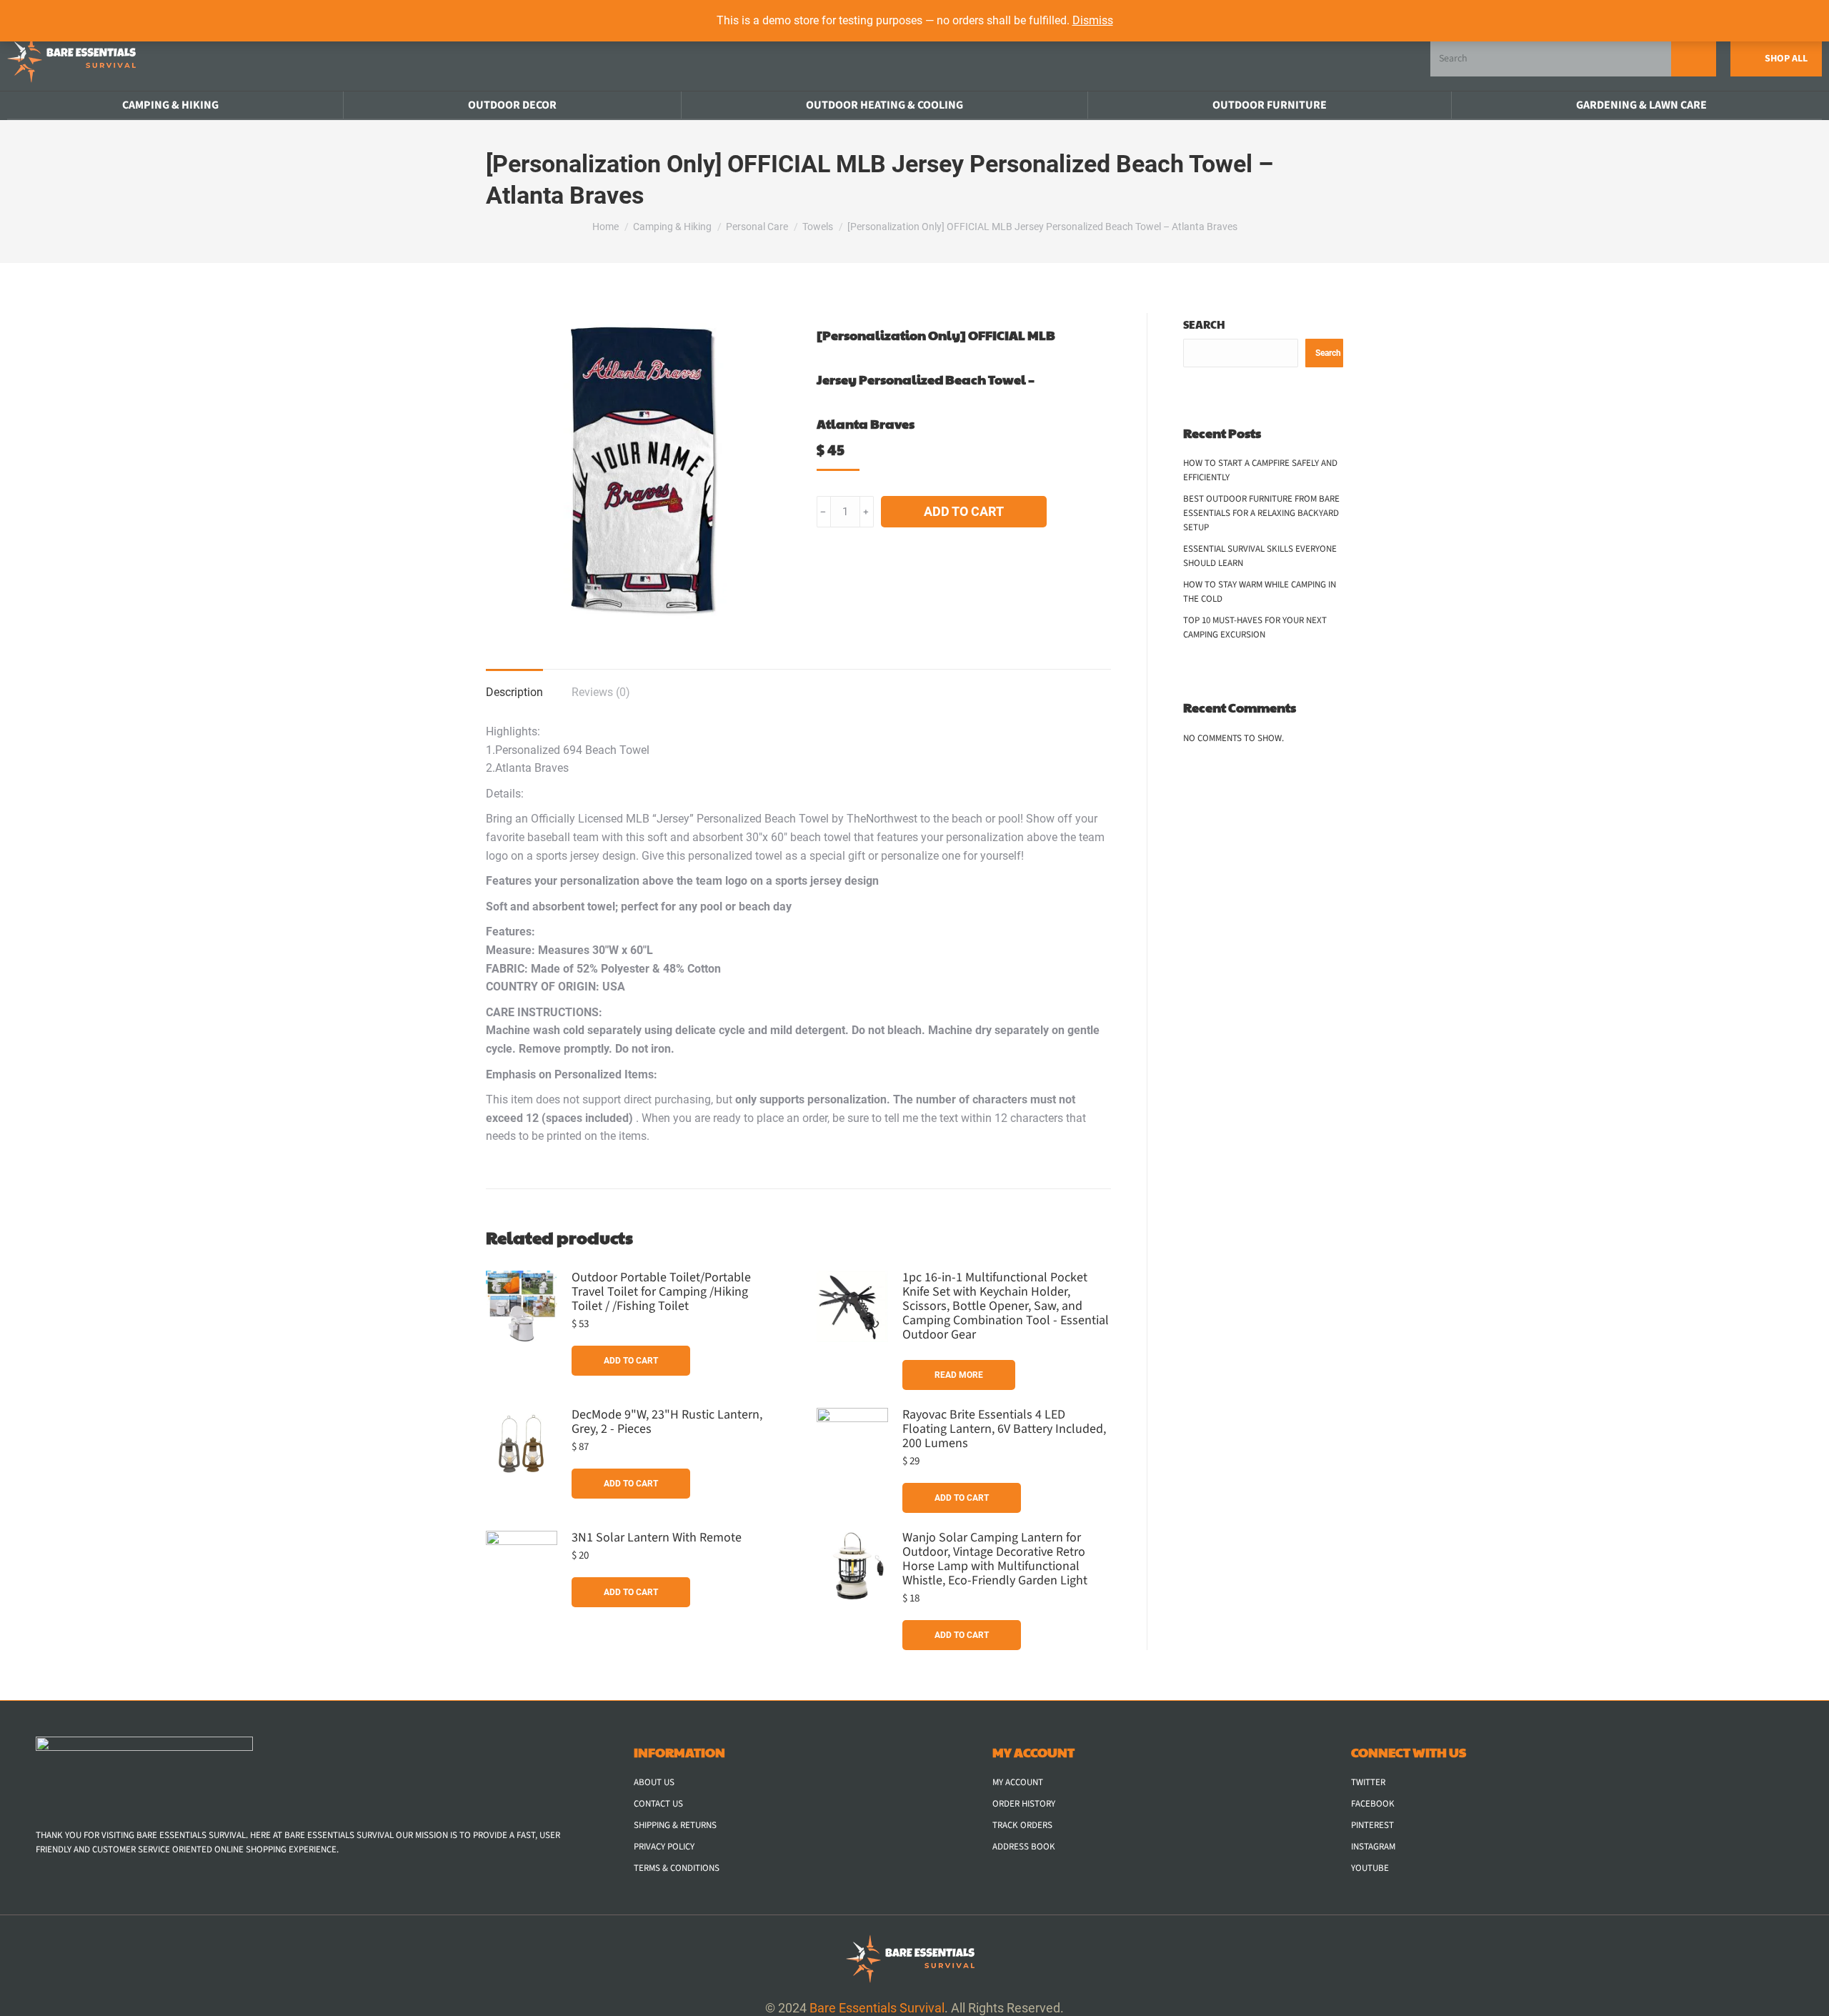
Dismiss (1093, 20)
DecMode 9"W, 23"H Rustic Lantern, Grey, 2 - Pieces (667, 1422)
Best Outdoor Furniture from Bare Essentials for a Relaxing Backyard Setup (1261, 513)
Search (1204, 324)
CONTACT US (658, 1804)
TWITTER (1368, 1782)
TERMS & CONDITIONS (677, 1868)
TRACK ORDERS (1022, 1825)
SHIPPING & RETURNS (675, 1825)
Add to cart (964, 511)
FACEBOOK (1373, 1804)
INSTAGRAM (1373, 1847)
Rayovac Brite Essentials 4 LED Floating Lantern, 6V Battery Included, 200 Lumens (1004, 1429)
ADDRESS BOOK (1024, 1847)
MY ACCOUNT (1018, 1782)
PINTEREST (1372, 1825)
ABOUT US (654, 1782)
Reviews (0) (601, 692)
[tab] (514, 685)
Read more (959, 1375)
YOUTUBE (1370, 1868)
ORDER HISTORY (1024, 1804)
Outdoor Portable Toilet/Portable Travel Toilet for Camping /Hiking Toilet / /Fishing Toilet (661, 1292)
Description (514, 692)
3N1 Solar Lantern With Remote (657, 1538)
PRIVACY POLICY (664, 1847)
